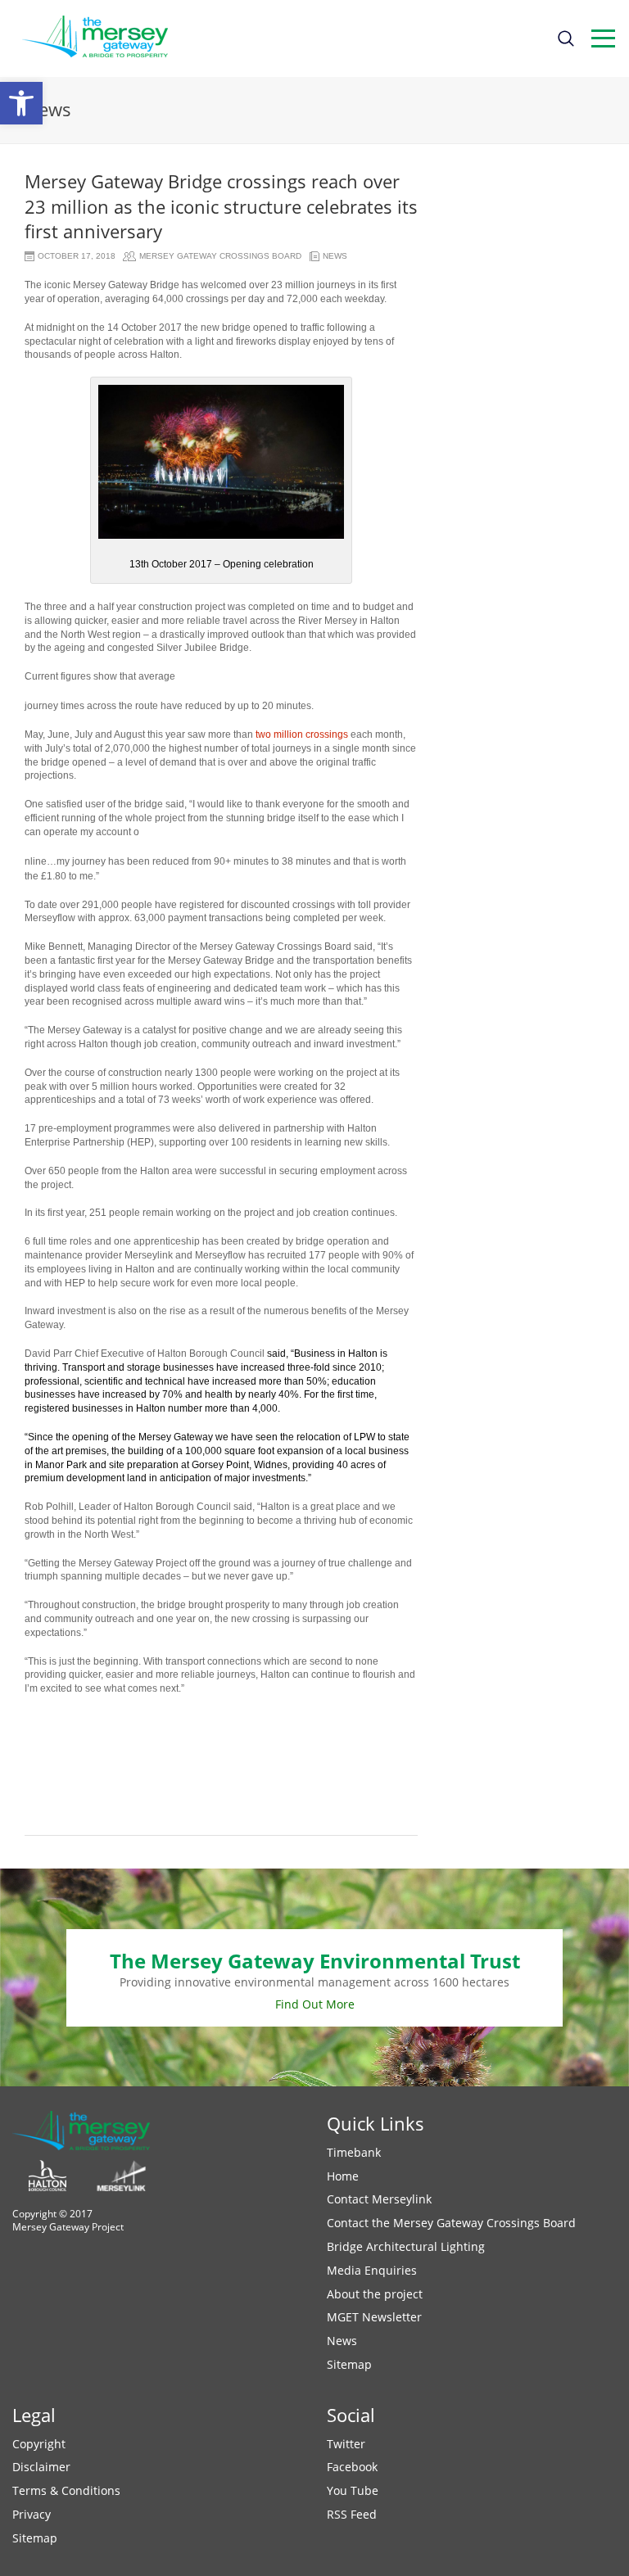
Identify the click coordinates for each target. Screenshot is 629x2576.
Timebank (354, 2152)
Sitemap (349, 2364)
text (603, 38)
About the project (375, 2294)
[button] (21, 103)
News (335, 256)
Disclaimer (41, 2467)
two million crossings (303, 734)
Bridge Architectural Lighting (406, 2246)
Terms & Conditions (66, 2490)
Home (343, 2176)
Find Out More (315, 2004)
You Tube (353, 2490)
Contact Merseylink (379, 2199)
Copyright (39, 2444)
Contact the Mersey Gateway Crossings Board (451, 2223)
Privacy (32, 2514)
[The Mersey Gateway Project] (102, 38)
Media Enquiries (372, 2270)
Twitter (346, 2444)
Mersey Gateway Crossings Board (220, 256)
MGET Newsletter (374, 2317)
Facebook (352, 2467)
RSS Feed (352, 2514)
